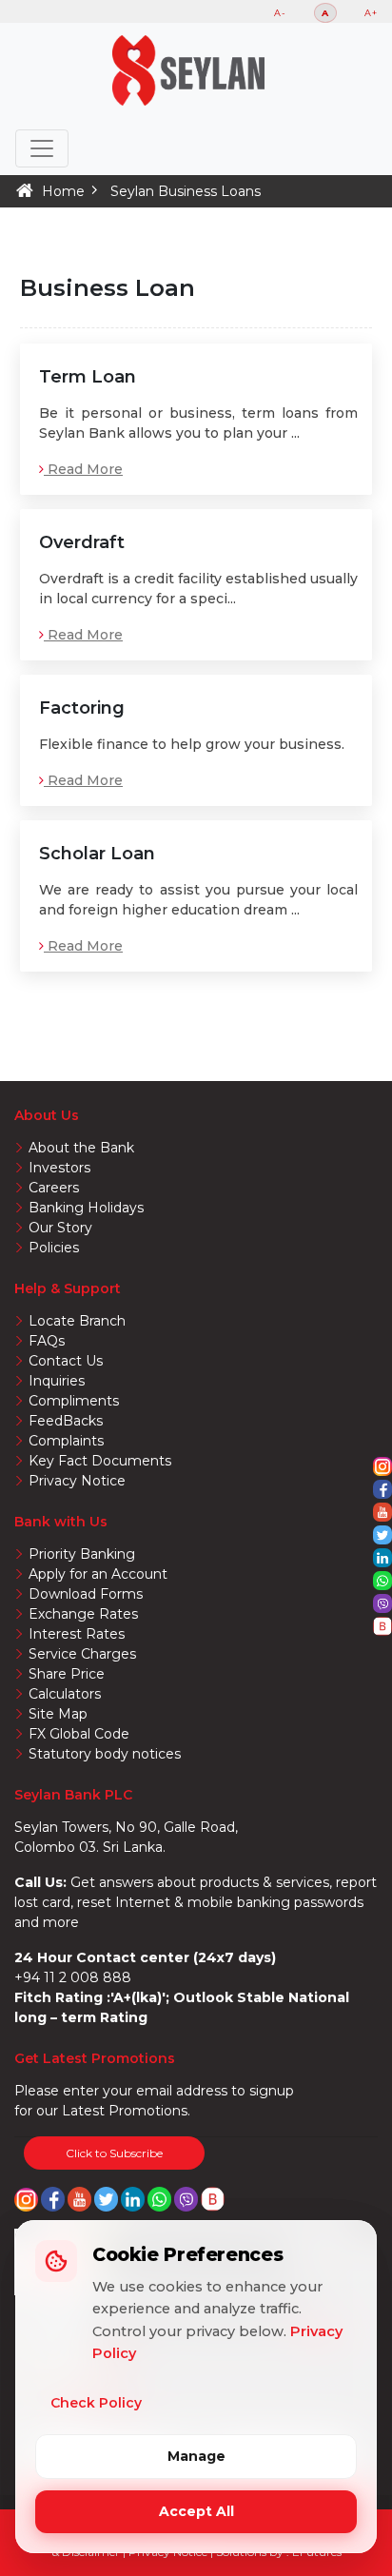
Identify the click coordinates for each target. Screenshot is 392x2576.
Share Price (67, 1674)
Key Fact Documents (100, 1461)
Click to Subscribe (114, 2153)
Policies (54, 1248)
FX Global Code (79, 1734)
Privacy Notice (77, 1481)
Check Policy (96, 2403)
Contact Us (66, 1361)
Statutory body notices (105, 1754)
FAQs (47, 1341)
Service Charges (82, 1654)
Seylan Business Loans (186, 191)
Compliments (74, 1401)
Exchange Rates (83, 1614)
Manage (196, 2456)
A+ (371, 13)
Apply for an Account (98, 1574)
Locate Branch (77, 1321)
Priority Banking (82, 1554)
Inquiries (57, 1381)
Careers (54, 1188)
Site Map (58, 1714)
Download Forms (86, 1594)
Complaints (66, 1441)
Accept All (196, 2511)
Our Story (60, 1228)
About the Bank (81, 1148)
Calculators (65, 1694)
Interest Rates (77, 1634)
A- (280, 13)
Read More (83, 469)
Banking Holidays (86, 1208)
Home (63, 191)
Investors (59, 1168)
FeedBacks (66, 1421)
